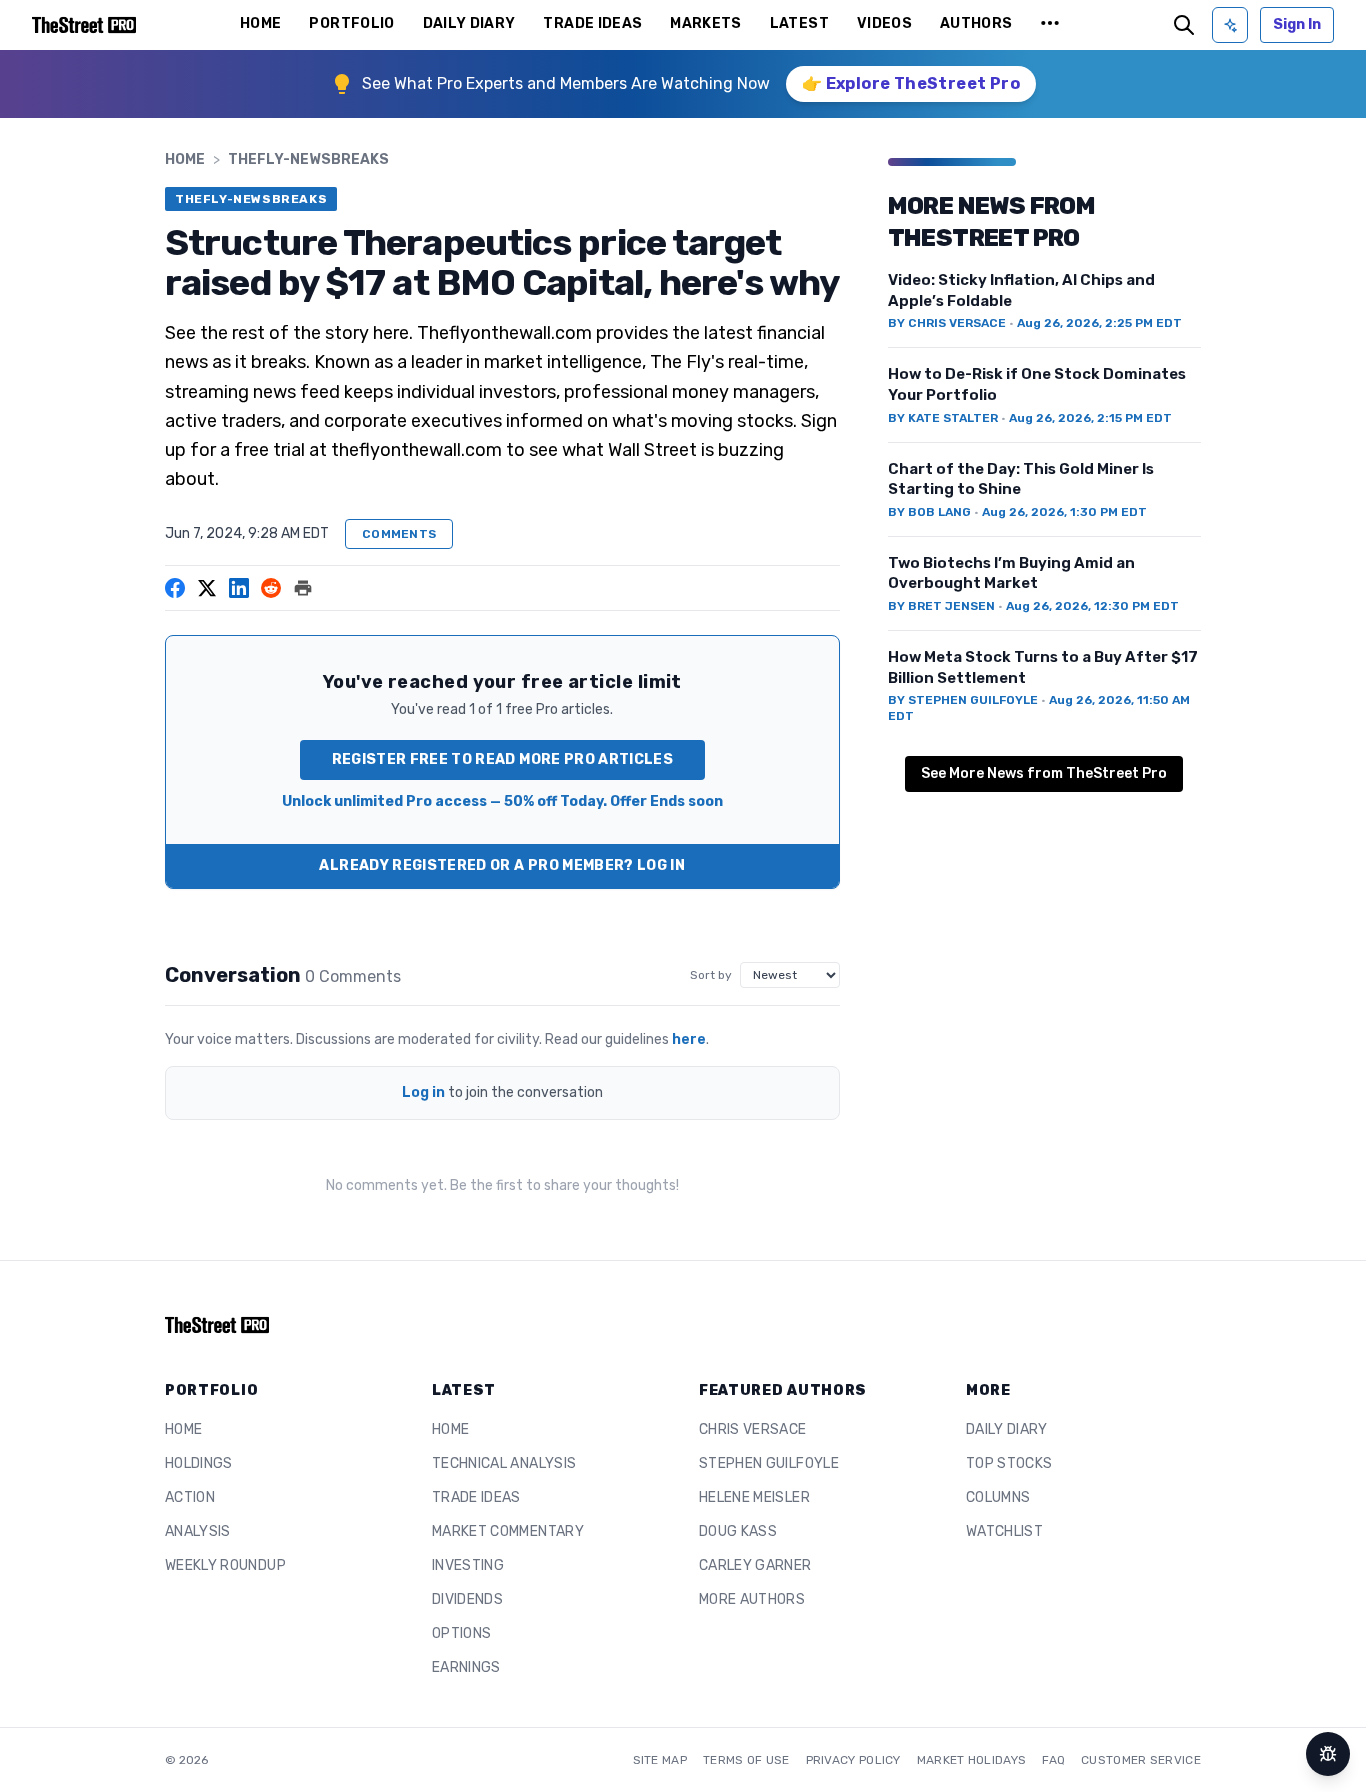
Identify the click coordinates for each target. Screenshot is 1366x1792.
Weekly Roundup (225, 1565)
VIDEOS (884, 23)
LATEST (799, 23)
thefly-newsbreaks (308, 159)
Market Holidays (972, 1760)
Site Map (660, 1760)
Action (190, 1497)
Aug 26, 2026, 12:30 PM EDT (1092, 606)
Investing (468, 1565)
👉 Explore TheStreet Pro (911, 83)
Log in (423, 1092)
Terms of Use (746, 1760)
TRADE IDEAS (592, 23)
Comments (399, 534)
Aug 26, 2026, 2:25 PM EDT (1099, 323)
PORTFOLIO (351, 23)
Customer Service (1141, 1760)
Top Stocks (1009, 1463)
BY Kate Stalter (943, 418)
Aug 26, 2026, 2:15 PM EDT (1090, 418)
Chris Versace (753, 1429)
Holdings (199, 1463)
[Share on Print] (303, 588)
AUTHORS (976, 23)
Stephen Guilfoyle (769, 1463)
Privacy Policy (853, 1760)
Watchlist (1004, 1531)
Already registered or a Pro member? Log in (502, 865)
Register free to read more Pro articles (503, 759)
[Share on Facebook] (175, 588)
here (689, 1039)
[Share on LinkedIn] (239, 588)
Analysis (198, 1531)
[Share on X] (207, 588)
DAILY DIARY (469, 23)
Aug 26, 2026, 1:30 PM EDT (1064, 512)
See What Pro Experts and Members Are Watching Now (566, 83)
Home (185, 159)
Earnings (466, 1667)
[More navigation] (1050, 25)
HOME (260, 23)
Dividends (467, 1599)
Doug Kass (738, 1531)
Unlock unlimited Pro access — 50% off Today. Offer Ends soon (502, 801)
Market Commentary (508, 1531)
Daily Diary (1007, 1429)
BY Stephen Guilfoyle (963, 700)
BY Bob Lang (929, 512)
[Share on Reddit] (271, 588)
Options (461, 1633)
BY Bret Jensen (941, 606)
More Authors (752, 1599)
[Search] (1184, 25)
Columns (998, 1497)
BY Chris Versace (947, 323)
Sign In (1297, 24)
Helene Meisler (754, 1497)
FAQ (1053, 1760)
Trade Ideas (476, 1497)
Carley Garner (755, 1565)
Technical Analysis (504, 1463)
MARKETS (705, 23)
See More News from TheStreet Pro (1044, 773)
